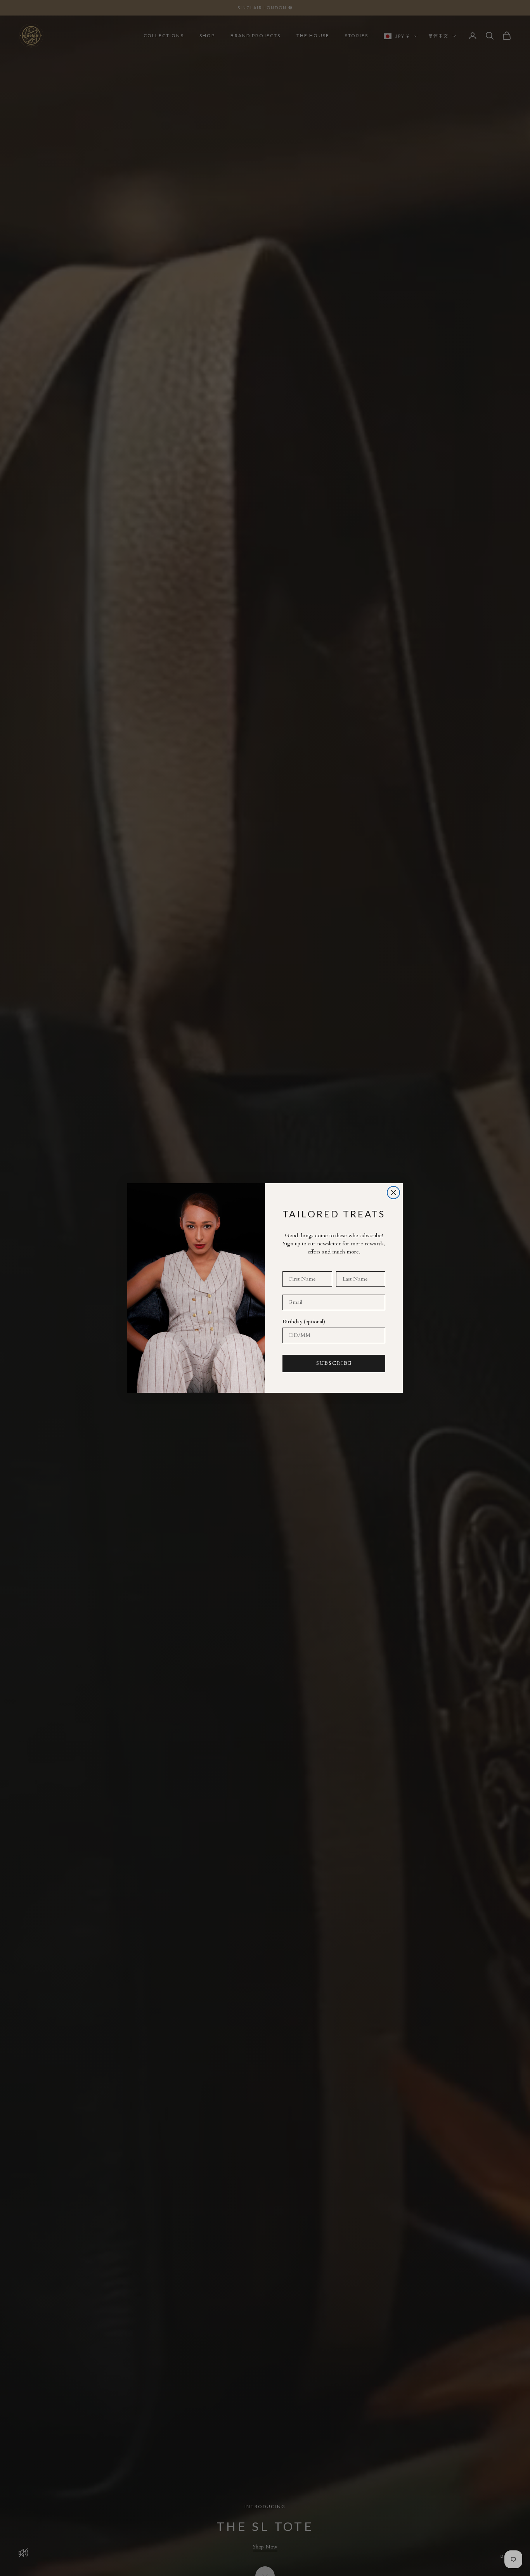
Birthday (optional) (304, 1322)
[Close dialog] (393, 1193)
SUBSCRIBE (334, 1363)
